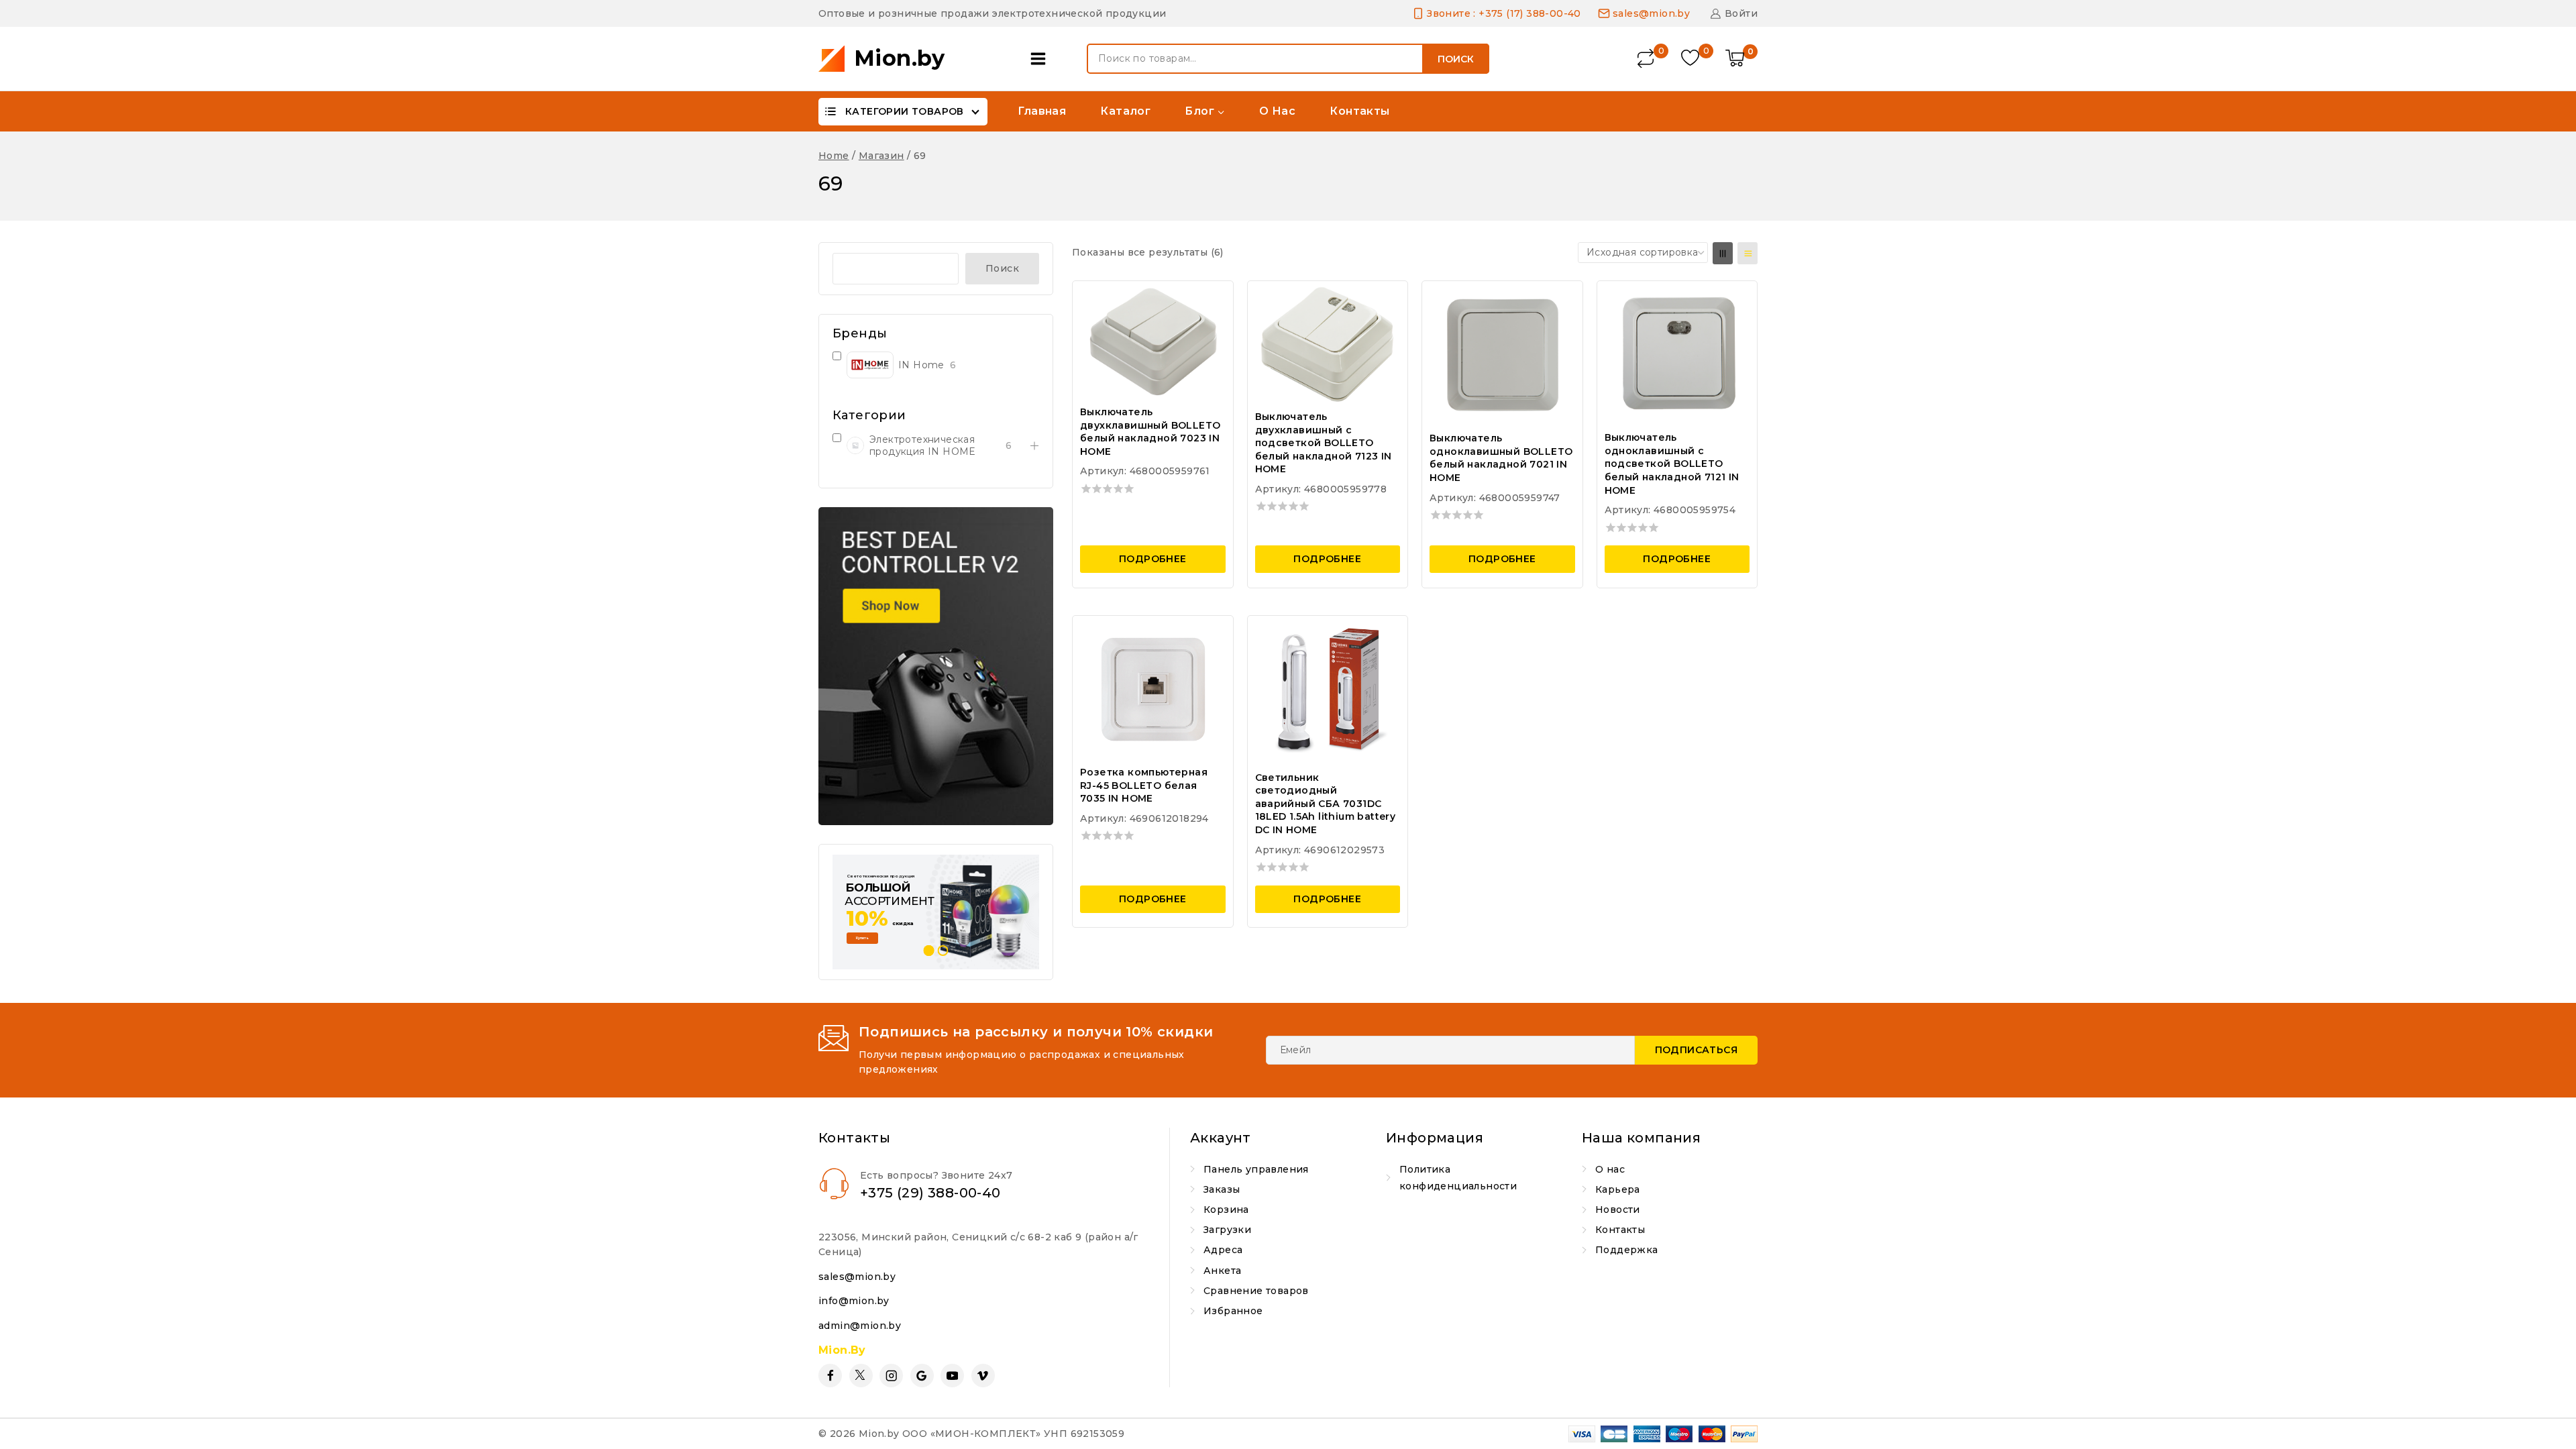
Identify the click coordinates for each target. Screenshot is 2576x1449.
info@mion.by (854, 1301)
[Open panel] (1041, 59)
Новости (1618, 1210)
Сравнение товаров (1256, 1291)
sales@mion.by (857, 1277)
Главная (1042, 111)
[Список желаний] (1692, 59)
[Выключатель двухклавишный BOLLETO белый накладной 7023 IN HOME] (1153, 341)
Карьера (1618, 1189)
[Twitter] (861, 1376)
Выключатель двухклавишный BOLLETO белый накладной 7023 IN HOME (1150, 432)
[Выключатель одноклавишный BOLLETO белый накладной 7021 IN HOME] (1502, 354)
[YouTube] (952, 1376)
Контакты (1359, 111)
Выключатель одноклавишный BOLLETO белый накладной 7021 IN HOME (1501, 458)
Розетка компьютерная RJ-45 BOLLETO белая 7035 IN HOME (1144, 785)
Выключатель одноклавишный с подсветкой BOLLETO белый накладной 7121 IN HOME (1672, 464)
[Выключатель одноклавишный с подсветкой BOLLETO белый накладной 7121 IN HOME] (1677, 354)
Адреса (1223, 1250)
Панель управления (1256, 1169)
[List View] (1748, 253)
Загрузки (1227, 1230)
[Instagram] (891, 1376)
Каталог (1125, 111)
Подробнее (1153, 559)
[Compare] (1647, 59)
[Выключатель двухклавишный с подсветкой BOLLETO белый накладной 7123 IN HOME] (1328, 343)
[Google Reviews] (922, 1376)
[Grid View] (1723, 253)
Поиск (1456, 59)
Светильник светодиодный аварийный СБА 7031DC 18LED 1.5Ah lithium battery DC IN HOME (1326, 804)
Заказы (1222, 1189)
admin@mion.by (860, 1326)
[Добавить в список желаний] (1211, 299)
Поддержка (1627, 1250)
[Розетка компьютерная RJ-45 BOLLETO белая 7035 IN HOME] (1153, 689)
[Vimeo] (983, 1376)
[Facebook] (830, 1376)
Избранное (1233, 1311)
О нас (1277, 111)
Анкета (1222, 1271)
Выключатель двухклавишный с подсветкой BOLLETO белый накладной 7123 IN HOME (1324, 443)
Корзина (1226, 1210)
